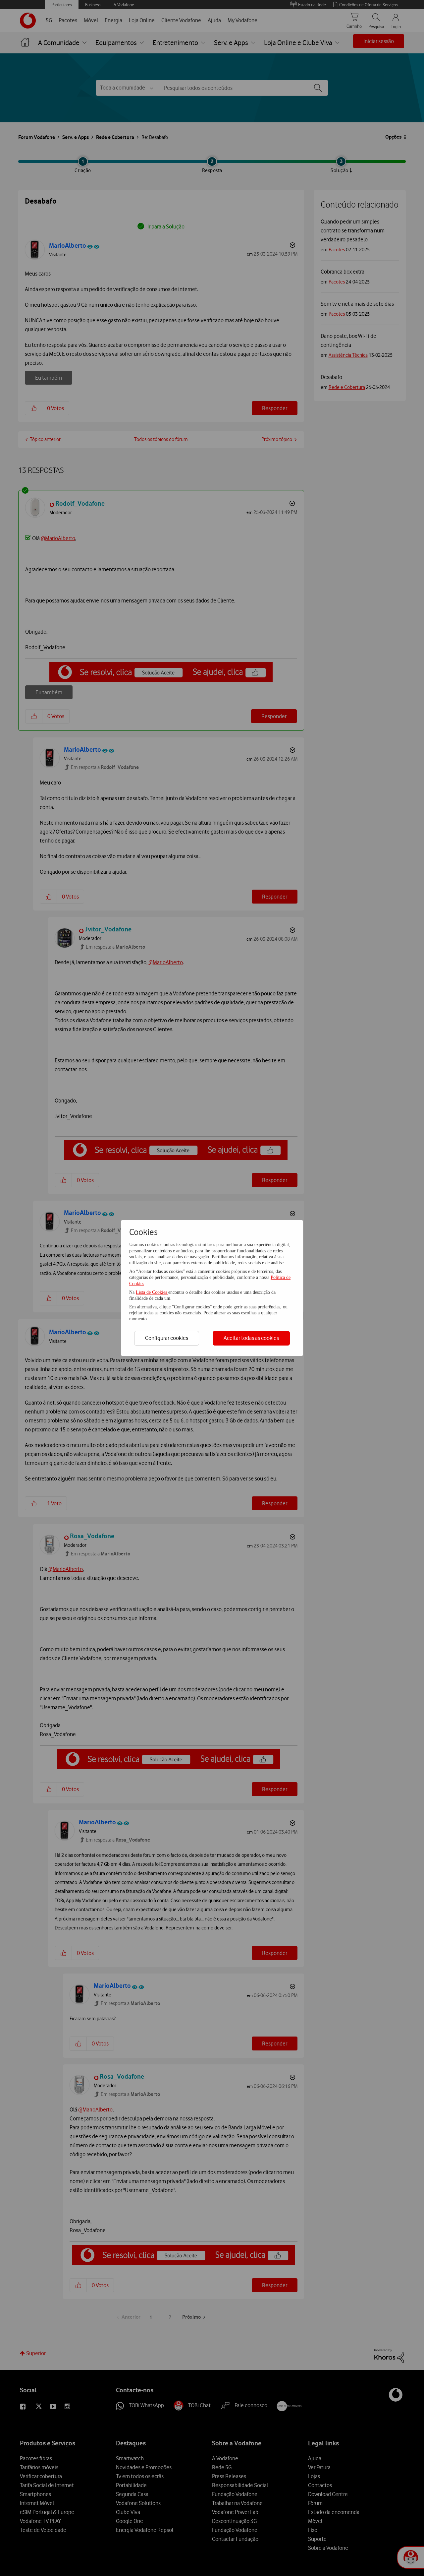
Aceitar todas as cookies (251, 1338)
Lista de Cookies (152, 1292)
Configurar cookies (167, 1338)
